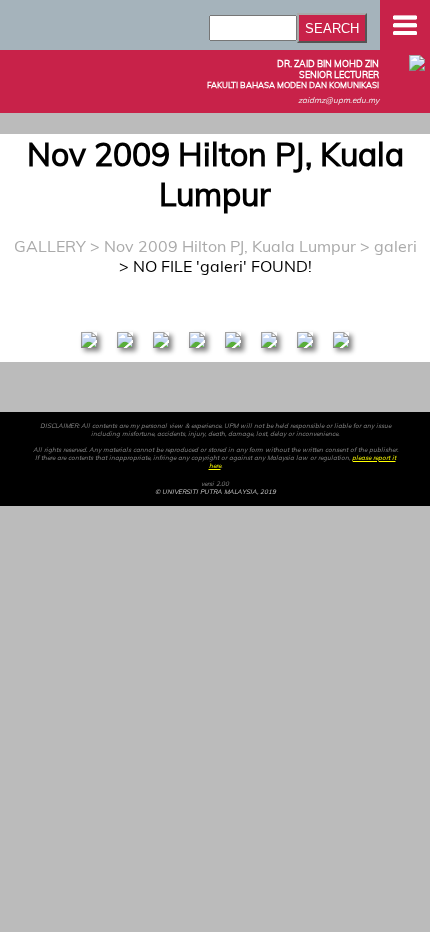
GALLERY (50, 246)
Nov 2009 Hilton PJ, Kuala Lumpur (230, 246)
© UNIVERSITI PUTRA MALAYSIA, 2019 (215, 492)
